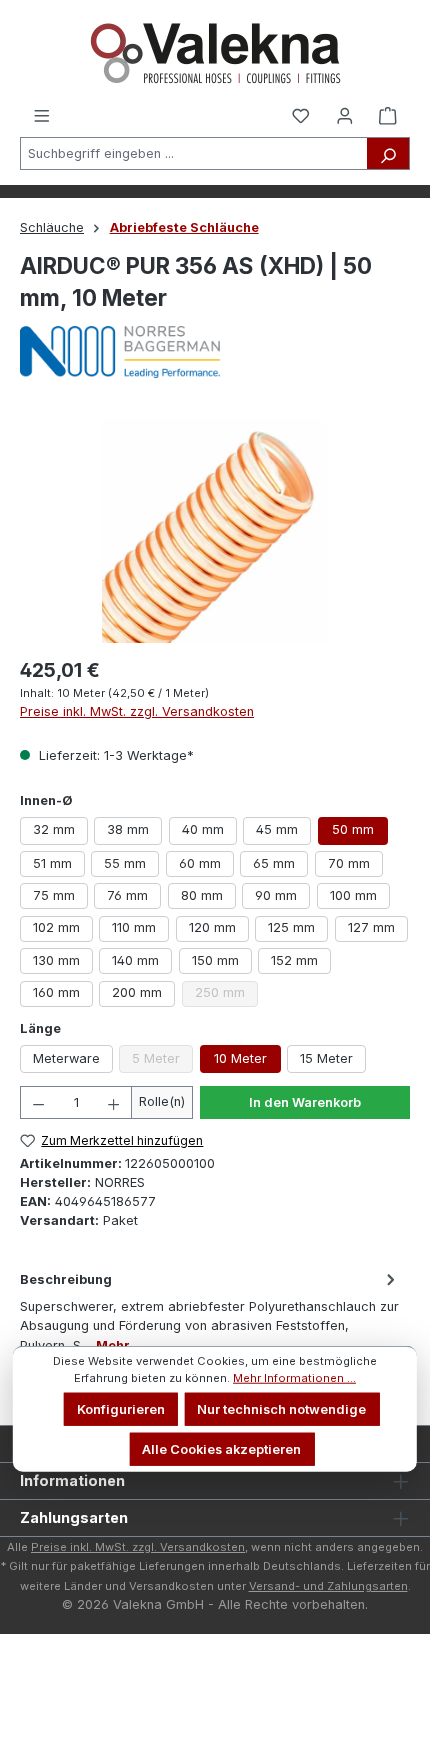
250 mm (226, 995)
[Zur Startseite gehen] (215, 53)
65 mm (274, 863)
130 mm (56, 960)
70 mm (349, 863)
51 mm (52, 863)
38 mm (128, 829)
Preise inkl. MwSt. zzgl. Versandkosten (137, 711)
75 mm (54, 895)
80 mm (202, 895)
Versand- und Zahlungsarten (328, 1586)
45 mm (277, 829)
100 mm (353, 895)
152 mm (294, 960)
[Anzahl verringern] (38, 1102)
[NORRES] (215, 352)
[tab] (210, 1311)
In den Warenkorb (305, 1102)
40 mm (203, 829)
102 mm (56, 927)
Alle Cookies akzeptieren (221, 1448)
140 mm (135, 960)
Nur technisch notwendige (281, 1409)
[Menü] (42, 114)
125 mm (291, 927)
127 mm (371, 927)
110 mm (134, 927)
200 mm (137, 992)
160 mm (56, 992)
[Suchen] (388, 153)
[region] (215, 530)
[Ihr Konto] (345, 114)
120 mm (212, 927)
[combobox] (194, 153)
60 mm (200, 863)
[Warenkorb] (388, 114)
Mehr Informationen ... (294, 1378)
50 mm (353, 829)
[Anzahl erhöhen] (114, 1102)
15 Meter (326, 1058)
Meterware (66, 1058)
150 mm (215, 960)
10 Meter (240, 1058)
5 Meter (162, 1062)
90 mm (276, 895)
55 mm (125, 863)
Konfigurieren (121, 1409)
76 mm (127, 895)
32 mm (54, 829)
